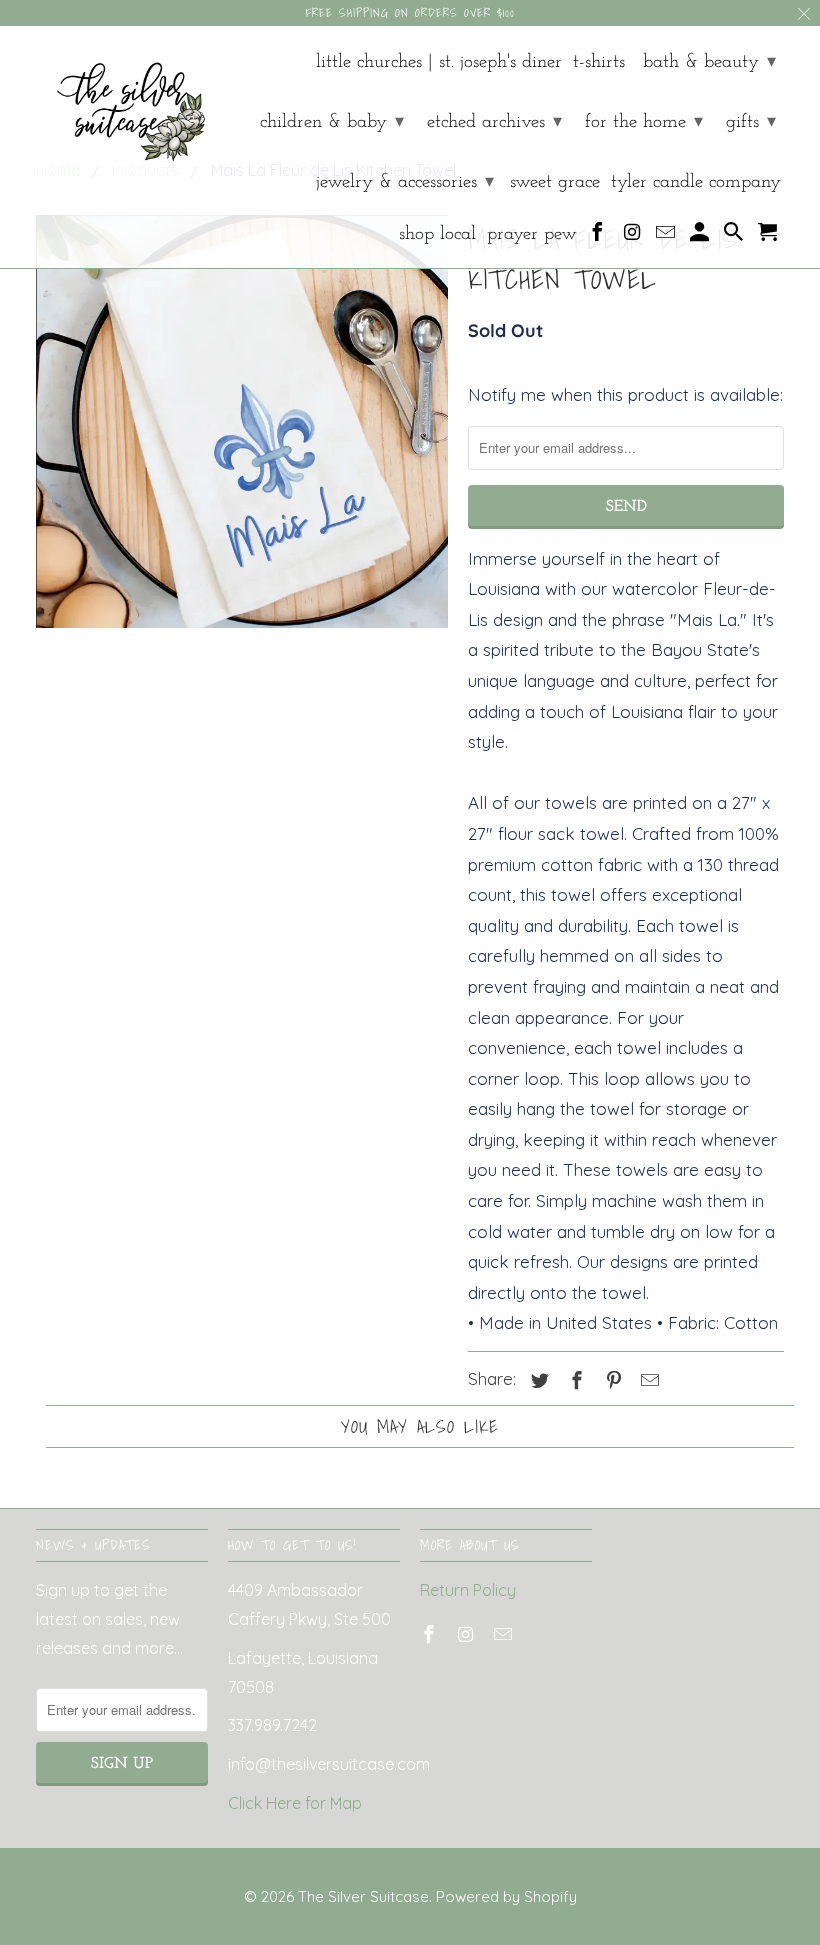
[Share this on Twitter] (537, 1380)
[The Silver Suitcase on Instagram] (633, 237)
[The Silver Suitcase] (122, 104)
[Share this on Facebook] (574, 1380)
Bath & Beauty (709, 62)
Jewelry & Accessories (405, 182)
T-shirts (599, 62)
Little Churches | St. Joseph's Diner (439, 62)
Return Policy (468, 1590)
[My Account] (701, 237)
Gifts (751, 122)
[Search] (735, 237)
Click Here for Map (295, 1803)
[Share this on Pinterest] (611, 1380)
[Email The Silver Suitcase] (667, 237)
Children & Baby (332, 122)
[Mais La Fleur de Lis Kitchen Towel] (242, 421)
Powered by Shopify (506, 1896)
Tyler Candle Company (696, 182)
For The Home (644, 122)
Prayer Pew (532, 234)
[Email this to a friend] (647, 1380)
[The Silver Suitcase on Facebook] (599, 237)
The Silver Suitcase (363, 1896)
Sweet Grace (555, 182)
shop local (437, 234)
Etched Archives (494, 122)
